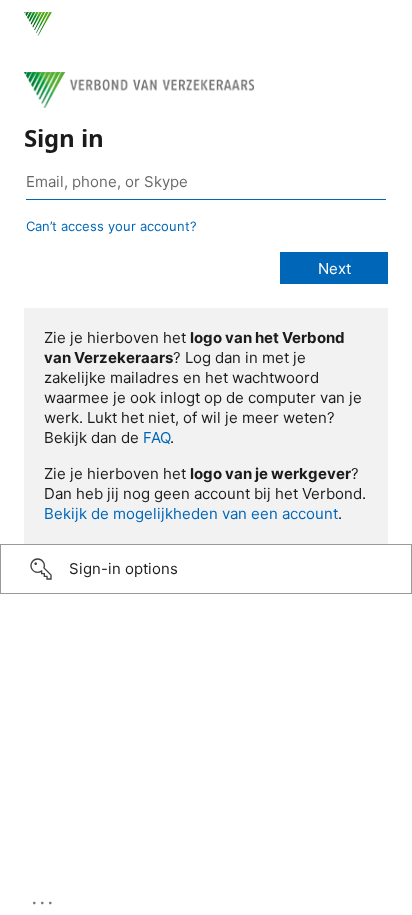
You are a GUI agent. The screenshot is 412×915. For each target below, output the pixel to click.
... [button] (44, 898)
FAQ (156, 437)
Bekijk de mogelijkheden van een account (191, 513)
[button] (206, 569)
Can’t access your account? (111, 226)
